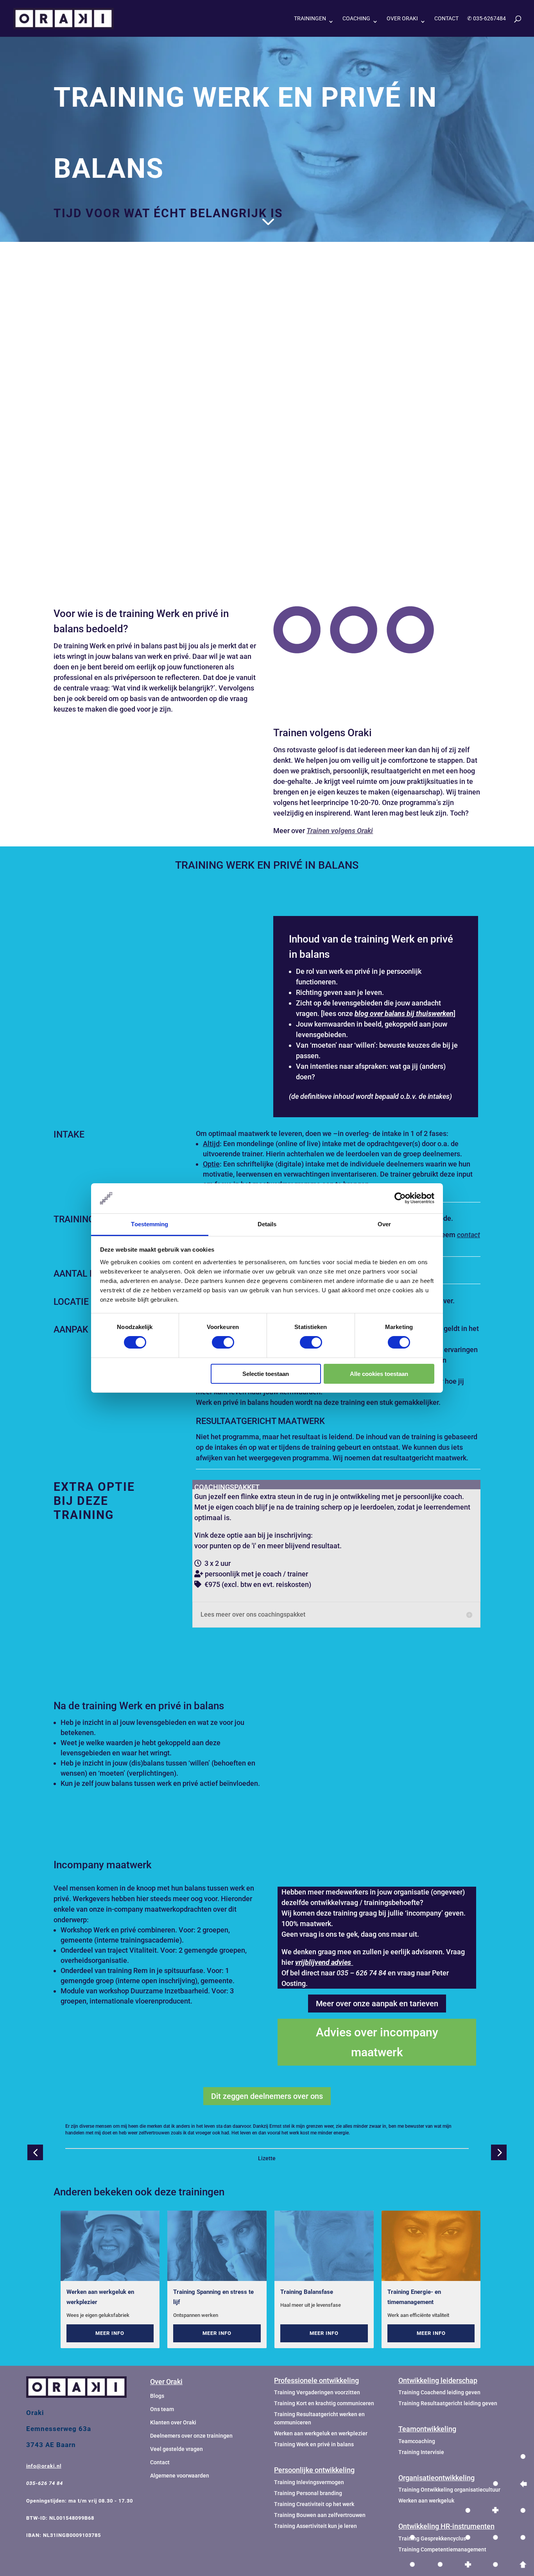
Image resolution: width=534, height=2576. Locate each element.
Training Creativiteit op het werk (314, 2504)
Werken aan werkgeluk (426, 2501)
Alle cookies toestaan (379, 1374)
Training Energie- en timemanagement (414, 2297)
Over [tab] (384, 1224)
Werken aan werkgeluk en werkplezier (100, 2297)
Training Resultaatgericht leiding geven (448, 2403)
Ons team (162, 2409)
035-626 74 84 (45, 2483)
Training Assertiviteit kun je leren (315, 2526)
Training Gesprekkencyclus (432, 2538)
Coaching (356, 19)
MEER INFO (110, 2333)
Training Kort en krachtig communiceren (324, 2403)
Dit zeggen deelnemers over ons (267, 2096)
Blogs (157, 2396)
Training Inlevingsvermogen (309, 2482)
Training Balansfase (307, 2292)
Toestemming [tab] (150, 1224)
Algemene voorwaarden (180, 2476)
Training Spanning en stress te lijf (213, 2297)
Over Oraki (402, 19)
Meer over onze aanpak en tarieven (377, 2004)
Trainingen (310, 19)
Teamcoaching (417, 2441)
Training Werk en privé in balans (314, 2444)
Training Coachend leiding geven (439, 2392)
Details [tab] (267, 1224)
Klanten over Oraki (173, 2422)
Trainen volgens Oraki (340, 831)
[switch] (223, 1342)
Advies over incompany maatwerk (377, 2042)
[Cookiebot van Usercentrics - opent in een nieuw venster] (400, 1198)
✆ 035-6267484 (487, 19)
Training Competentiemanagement (442, 2549)
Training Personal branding (308, 2493)
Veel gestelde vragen (177, 2449)
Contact (446, 19)
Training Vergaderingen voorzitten (317, 2392)
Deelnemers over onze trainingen (191, 2436)
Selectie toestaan (266, 1374)
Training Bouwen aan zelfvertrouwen (320, 2515)
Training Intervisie (421, 2452)
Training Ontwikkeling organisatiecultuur (449, 2490)
